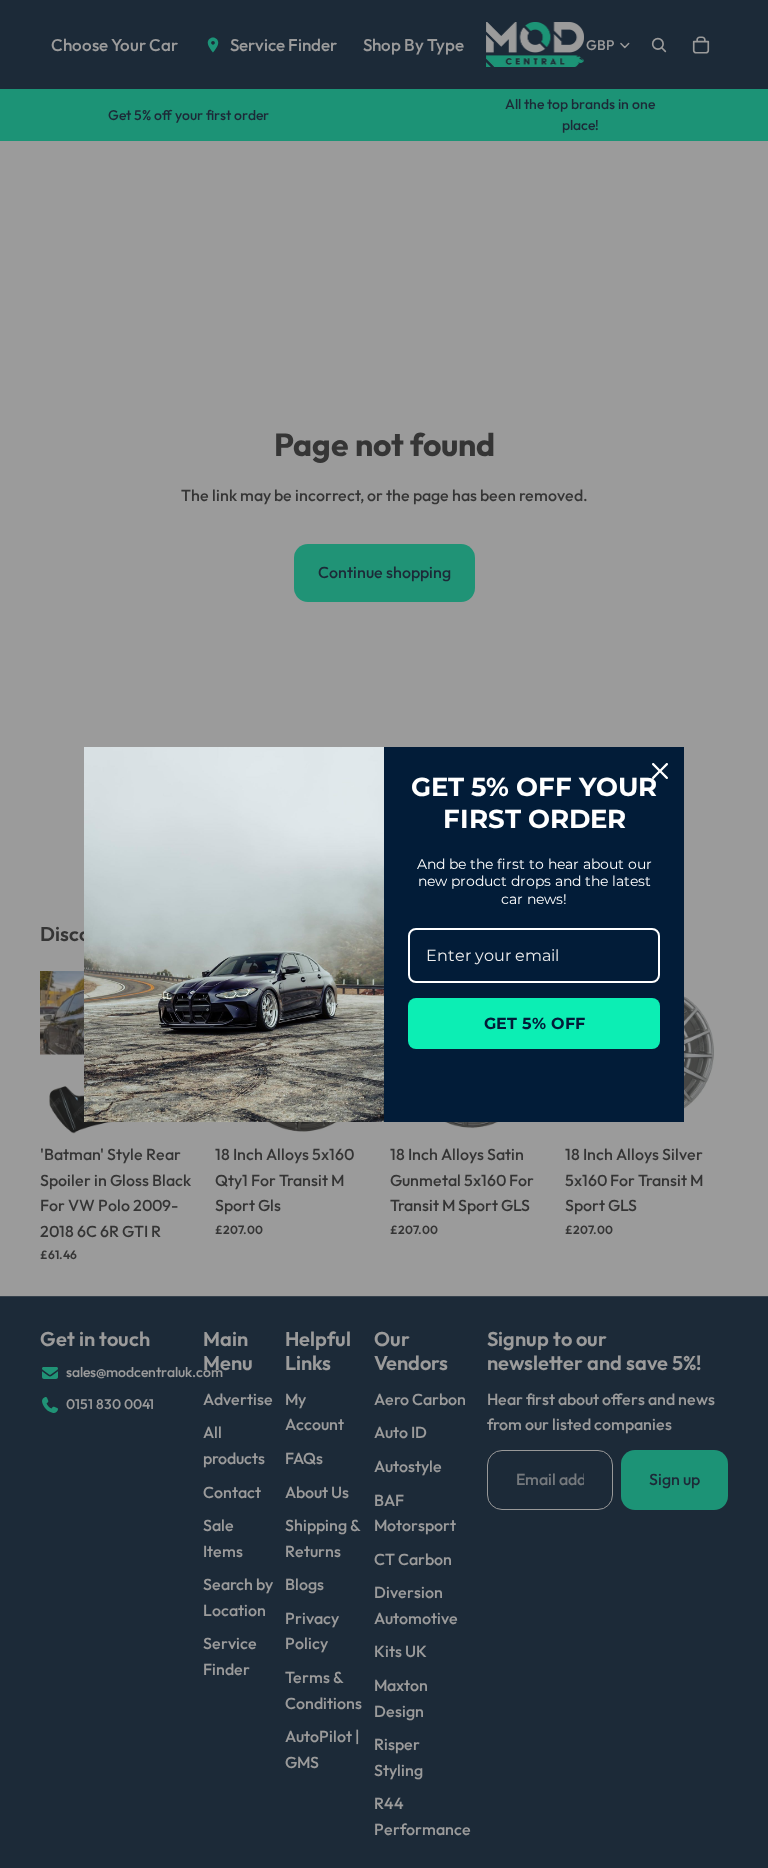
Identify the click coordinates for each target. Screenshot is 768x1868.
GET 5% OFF (534, 1023)
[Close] (660, 771)
